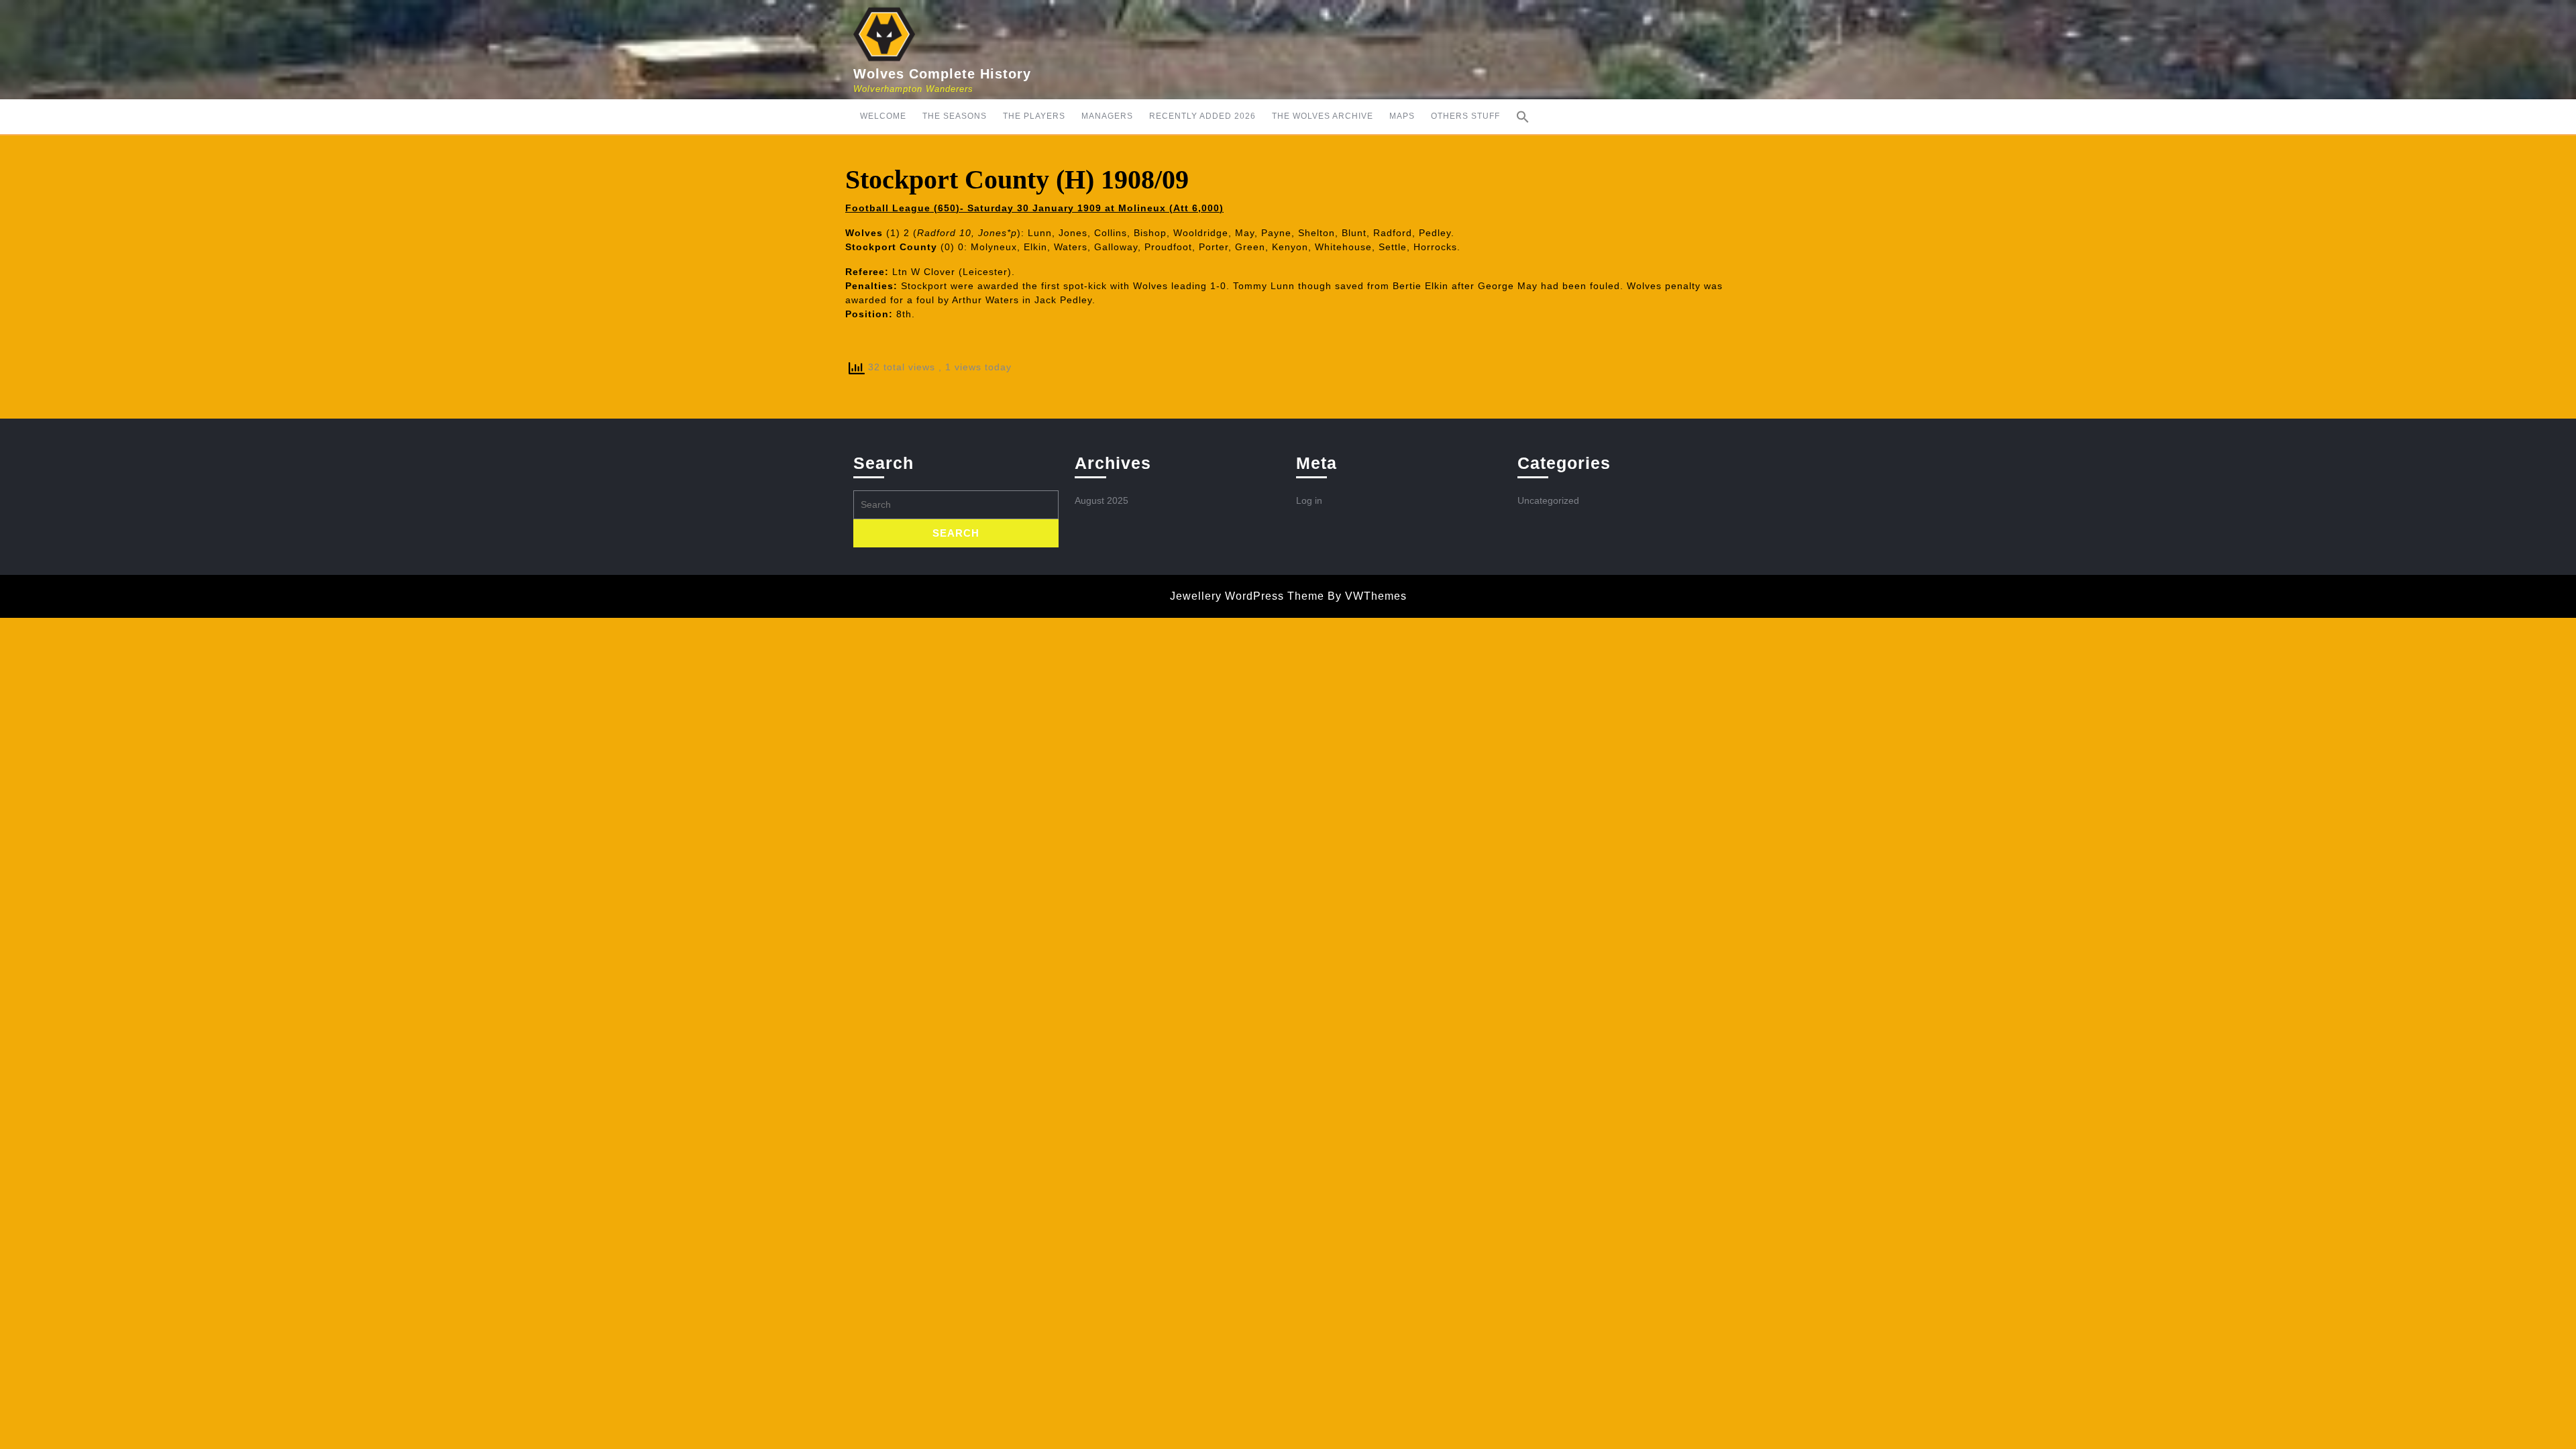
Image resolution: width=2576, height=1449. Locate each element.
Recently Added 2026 (1202, 116)
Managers (1107, 116)
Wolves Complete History (942, 74)
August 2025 (1102, 500)
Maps (1402, 116)
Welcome (883, 116)
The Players (1034, 116)
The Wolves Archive (1323, 116)
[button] (1523, 117)
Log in (1309, 500)
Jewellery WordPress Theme (1247, 596)
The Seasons (955, 116)
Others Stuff (1465, 116)
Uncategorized (1548, 500)
